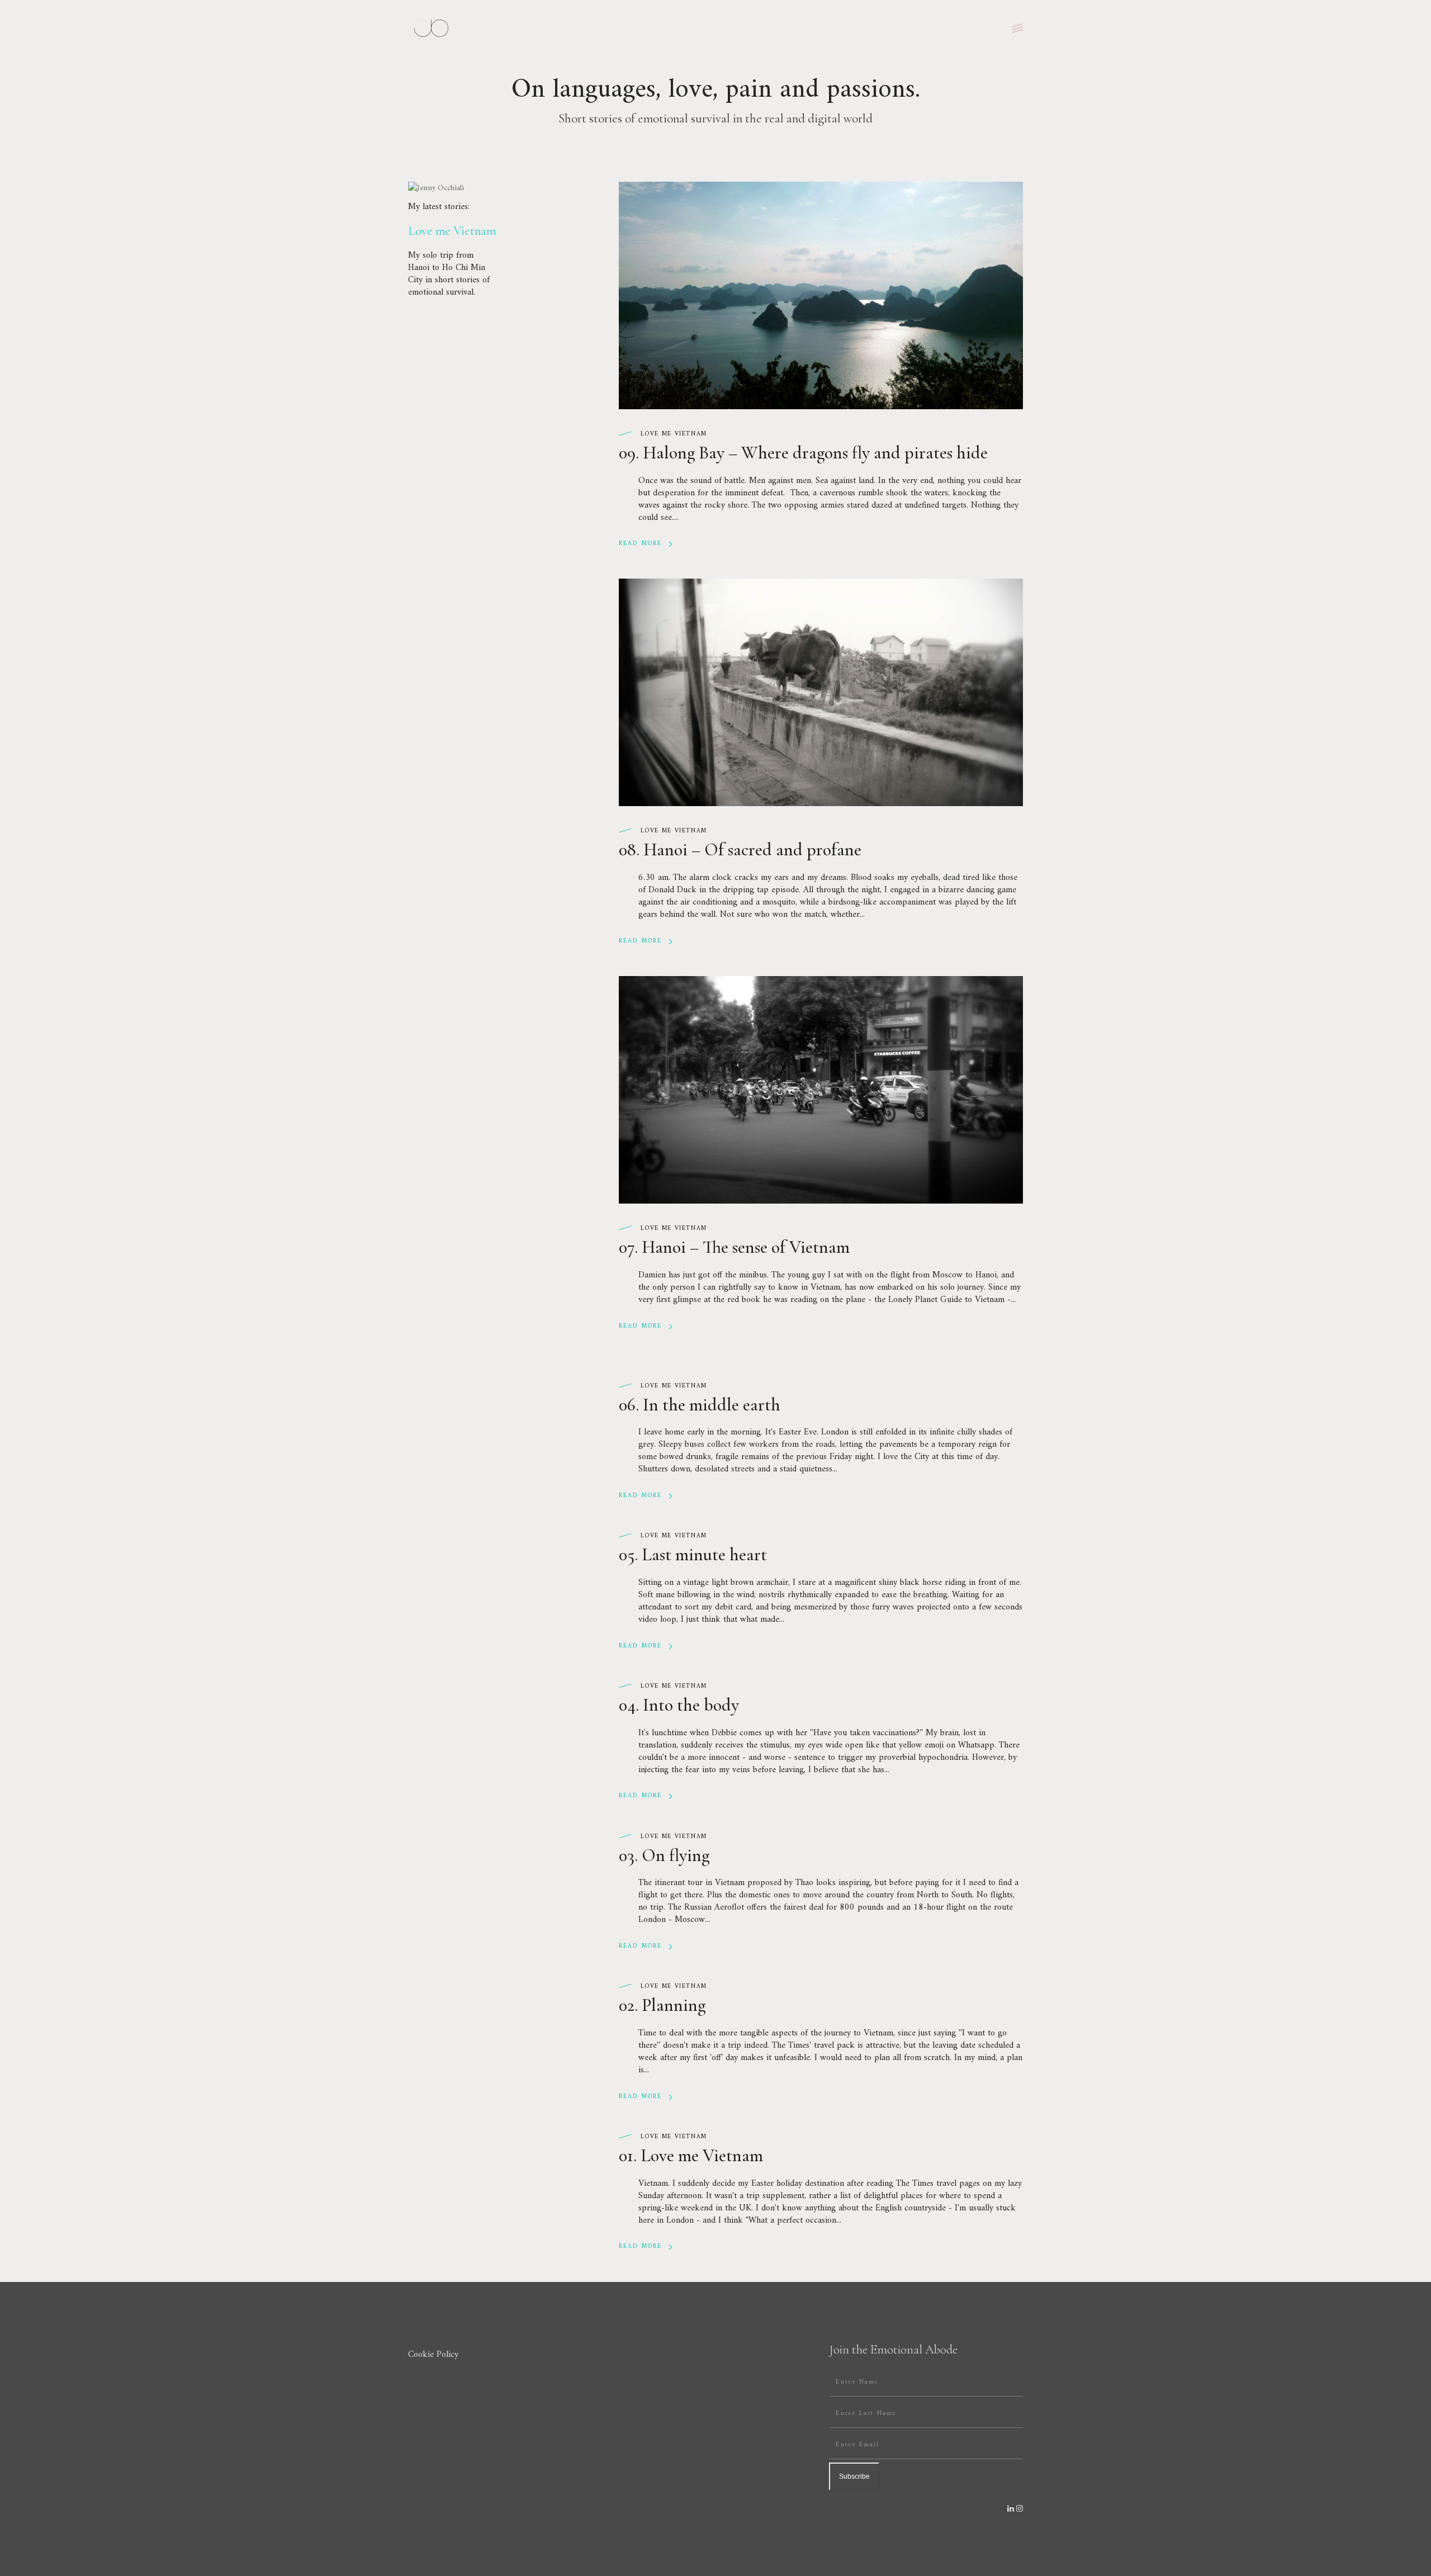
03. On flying (664, 1855)
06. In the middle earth (700, 1405)
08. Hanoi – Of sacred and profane (740, 849)
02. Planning (662, 2005)
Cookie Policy (433, 2355)
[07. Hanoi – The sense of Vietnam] (821, 1090)
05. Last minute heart (693, 1554)
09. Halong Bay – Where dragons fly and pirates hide (803, 453)
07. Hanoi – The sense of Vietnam (734, 1247)
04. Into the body (679, 1705)
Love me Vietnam (674, 434)
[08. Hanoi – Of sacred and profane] (821, 692)
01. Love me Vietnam (691, 2155)
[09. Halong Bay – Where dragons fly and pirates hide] (821, 295)
